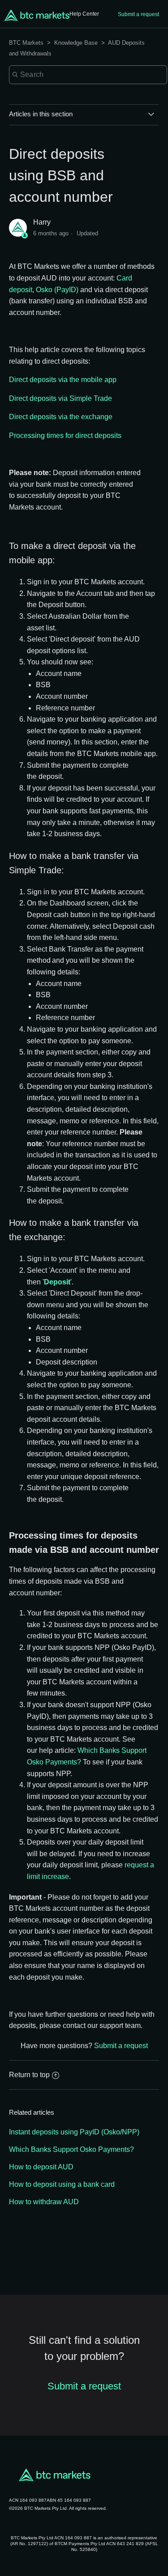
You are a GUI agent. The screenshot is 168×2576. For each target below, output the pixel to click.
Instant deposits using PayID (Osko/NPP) (74, 2132)
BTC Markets (27, 43)
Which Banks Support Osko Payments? (71, 2149)
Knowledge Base (76, 43)
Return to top (29, 2075)
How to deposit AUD (41, 2167)
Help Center (84, 14)
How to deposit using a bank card (62, 2184)
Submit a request (138, 14)
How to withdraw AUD (44, 2202)
